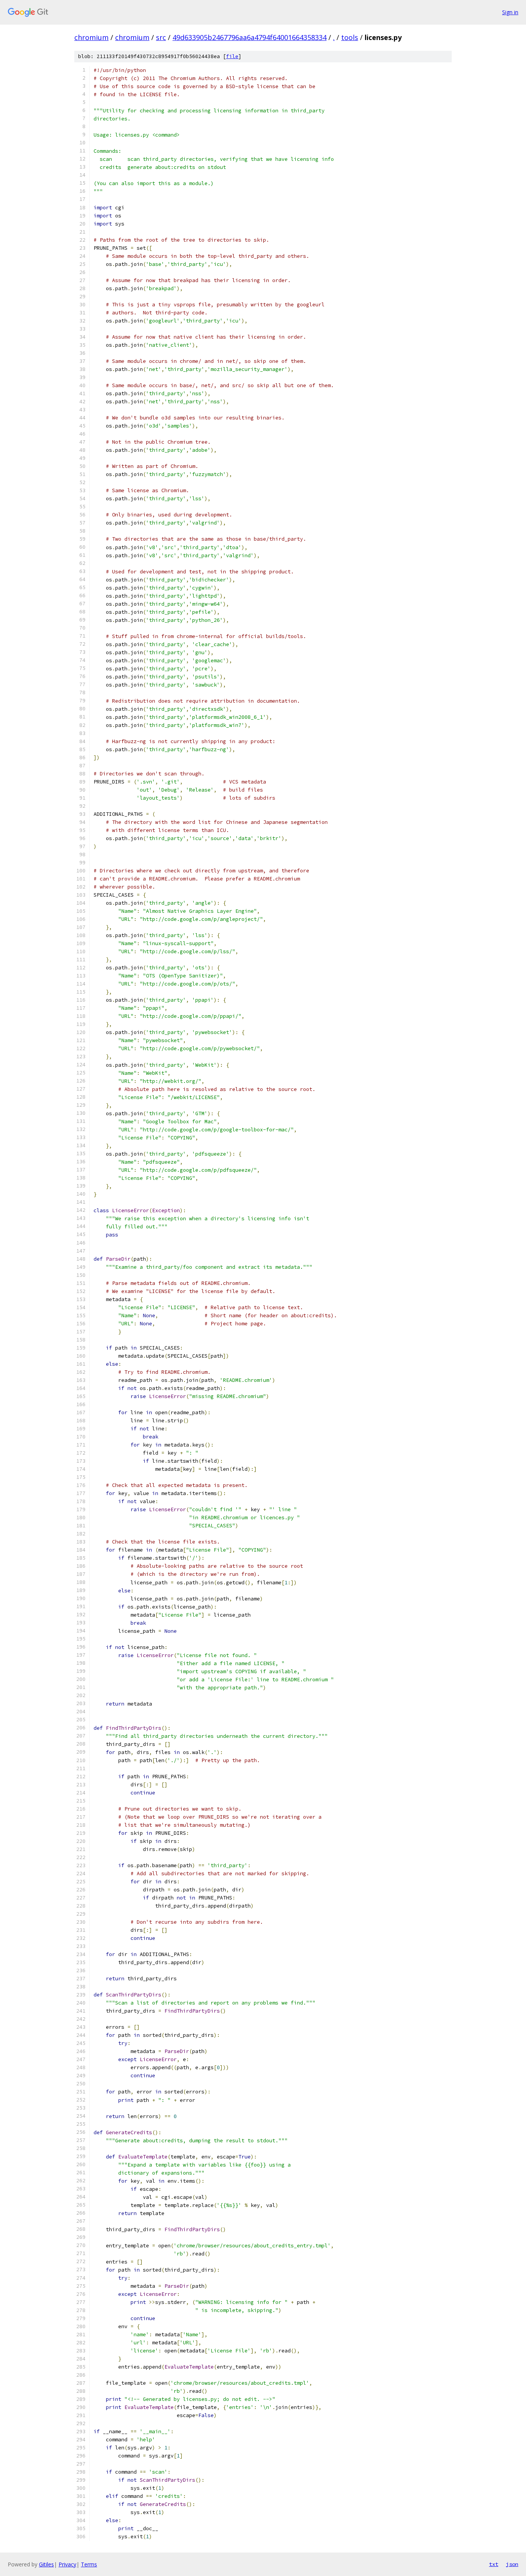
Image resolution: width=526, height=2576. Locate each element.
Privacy (67, 2564)
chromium (91, 37)
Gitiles (46, 2564)
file (232, 56)
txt (494, 2564)
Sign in (510, 12)
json (512, 2564)
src (161, 37)
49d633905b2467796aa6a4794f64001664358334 (250, 37)
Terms (89, 2564)
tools (350, 37)
